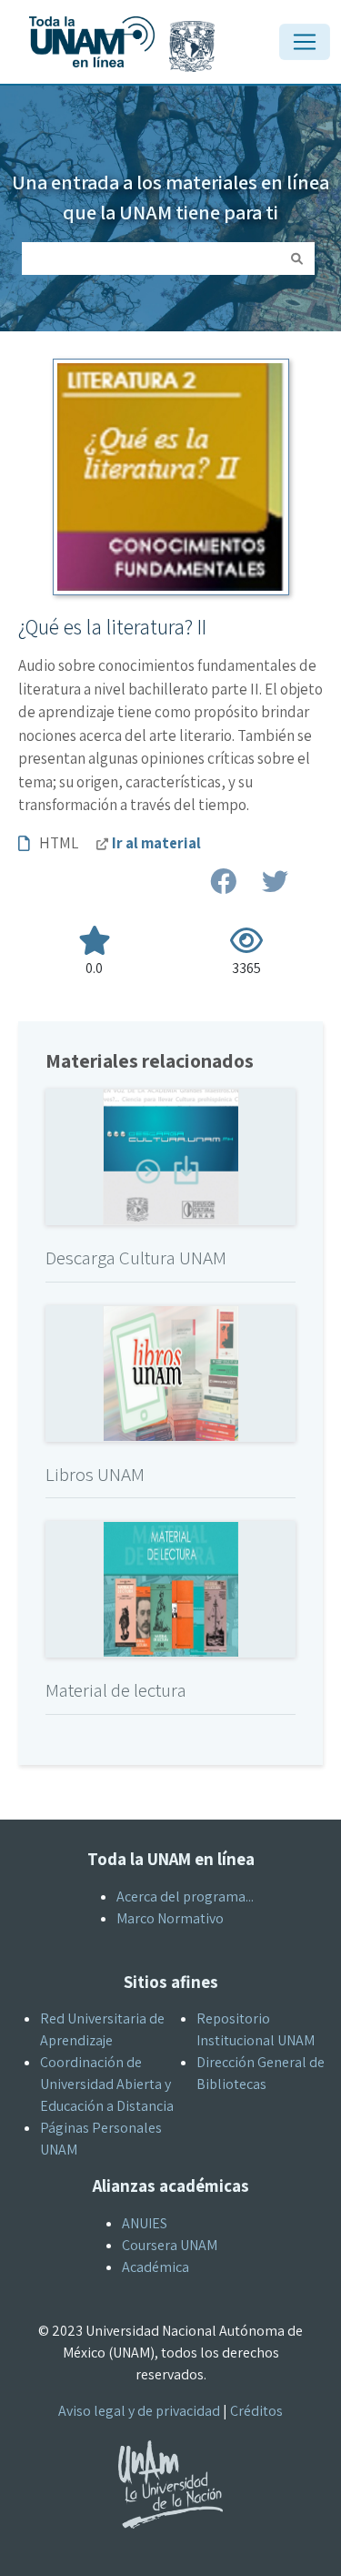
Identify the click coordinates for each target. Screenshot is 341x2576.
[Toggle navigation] (305, 42)
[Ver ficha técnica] (171, 1156)
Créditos (256, 2411)
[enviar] (297, 259)
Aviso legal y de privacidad (139, 2411)
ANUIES (145, 2223)
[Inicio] (130, 16)
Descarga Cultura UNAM (136, 1258)
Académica (155, 2267)
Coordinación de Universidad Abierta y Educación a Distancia (107, 2084)
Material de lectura (116, 1690)
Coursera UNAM (170, 2245)
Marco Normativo (170, 1918)
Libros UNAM (95, 1474)
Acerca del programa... (185, 1897)
